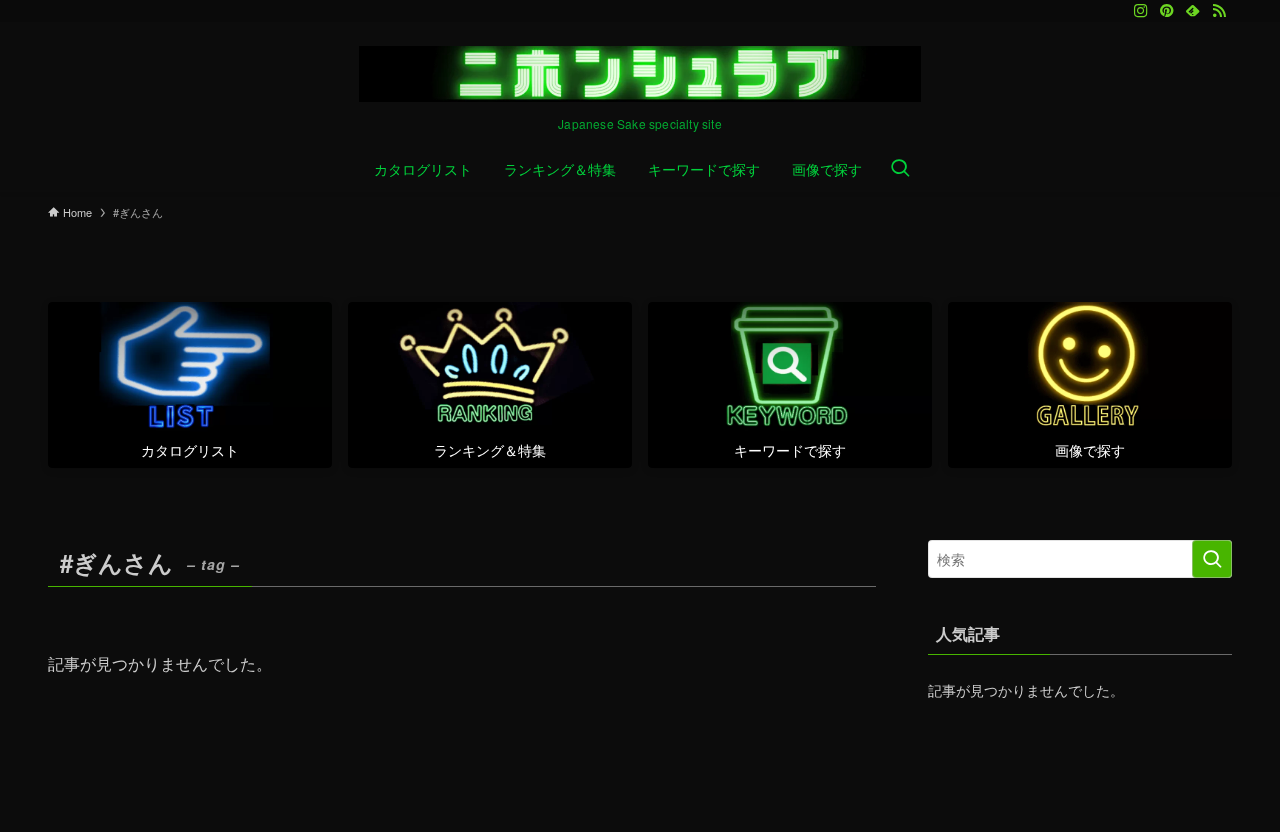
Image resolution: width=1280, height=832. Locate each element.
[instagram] (1141, 11)
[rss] (1219, 11)
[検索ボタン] (900, 169)
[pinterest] (1167, 11)
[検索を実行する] (1212, 559)
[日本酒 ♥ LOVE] (640, 74)
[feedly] (1193, 11)
